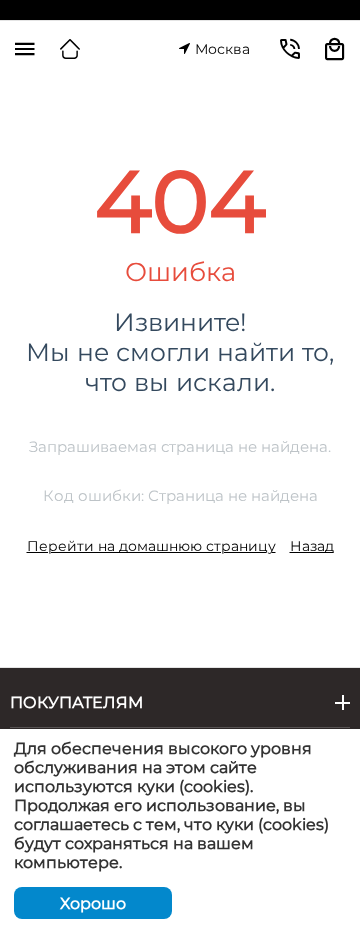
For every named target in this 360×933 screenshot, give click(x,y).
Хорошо (93, 903)
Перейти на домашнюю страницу (151, 546)
